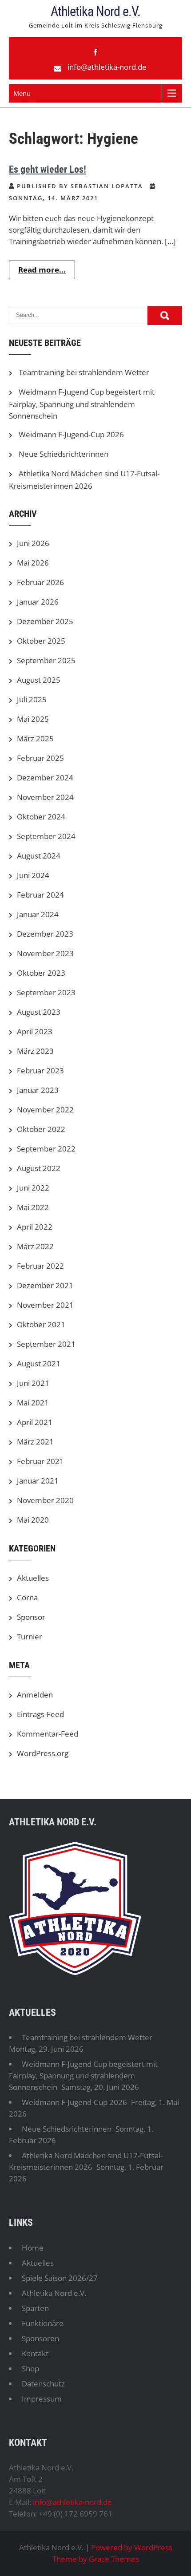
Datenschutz (43, 2384)
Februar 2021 (40, 1461)
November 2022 (45, 1110)
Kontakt (35, 2353)
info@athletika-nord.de (107, 67)
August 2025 (39, 680)
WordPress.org (43, 1753)
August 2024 (39, 856)
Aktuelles (33, 1578)
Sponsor (31, 1617)
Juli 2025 (32, 699)
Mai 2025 (33, 719)
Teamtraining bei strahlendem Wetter (84, 372)
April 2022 (35, 1227)
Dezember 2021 (45, 1285)
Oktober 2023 (41, 973)
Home (33, 2248)
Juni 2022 (33, 1188)
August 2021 (39, 1363)
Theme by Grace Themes (96, 2559)
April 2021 (35, 1422)
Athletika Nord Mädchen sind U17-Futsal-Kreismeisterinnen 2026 (86, 2161)
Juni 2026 (33, 543)
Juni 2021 (33, 1383)
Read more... (42, 270)
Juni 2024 (33, 875)
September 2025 (46, 660)
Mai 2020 (33, 1520)
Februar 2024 (40, 895)
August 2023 (39, 1012)
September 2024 (46, 836)
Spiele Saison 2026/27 (60, 2278)
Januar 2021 (38, 1481)
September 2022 (46, 1149)
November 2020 (45, 1500)
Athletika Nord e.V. (95, 11)
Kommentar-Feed (48, 1734)
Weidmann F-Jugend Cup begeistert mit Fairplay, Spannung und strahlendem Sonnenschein (82, 404)
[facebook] (95, 52)
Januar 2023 (38, 1090)
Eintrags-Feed (40, 1714)
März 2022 (35, 1246)
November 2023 (45, 953)
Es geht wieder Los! (48, 169)
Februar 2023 (40, 1070)
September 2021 (46, 1344)
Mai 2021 (33, 1403)
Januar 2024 (38, 914)
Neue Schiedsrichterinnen (64, 454)
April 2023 (35, 1031)
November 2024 (45, 797)
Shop (30, 2368)
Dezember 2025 (45, 621)
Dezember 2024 (45, 778)
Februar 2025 (40, 758)
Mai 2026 (33, 563)
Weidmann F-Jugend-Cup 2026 (71, 434)
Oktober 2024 (41, 817)
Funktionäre (43, 2323)
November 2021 (45, 1305)
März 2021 (35, 1442)
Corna (27, 1597)
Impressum (42, 2399)
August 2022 (39, 1168)
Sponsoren (40, 2338)
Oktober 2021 (41, 1324)
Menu (22, 93)
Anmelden (35, 1695)
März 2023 (35, 1051)
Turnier (30, 1636)
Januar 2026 (38, 602)
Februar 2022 (40, 1266)
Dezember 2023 (45, 934)
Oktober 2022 (41, 1129)
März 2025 (35, 738)
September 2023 (46, 992)
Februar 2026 (40, 582)
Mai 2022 (33, 1207)
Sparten (35, 2308)
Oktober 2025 (41, 641)
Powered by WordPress (132, 2547)
